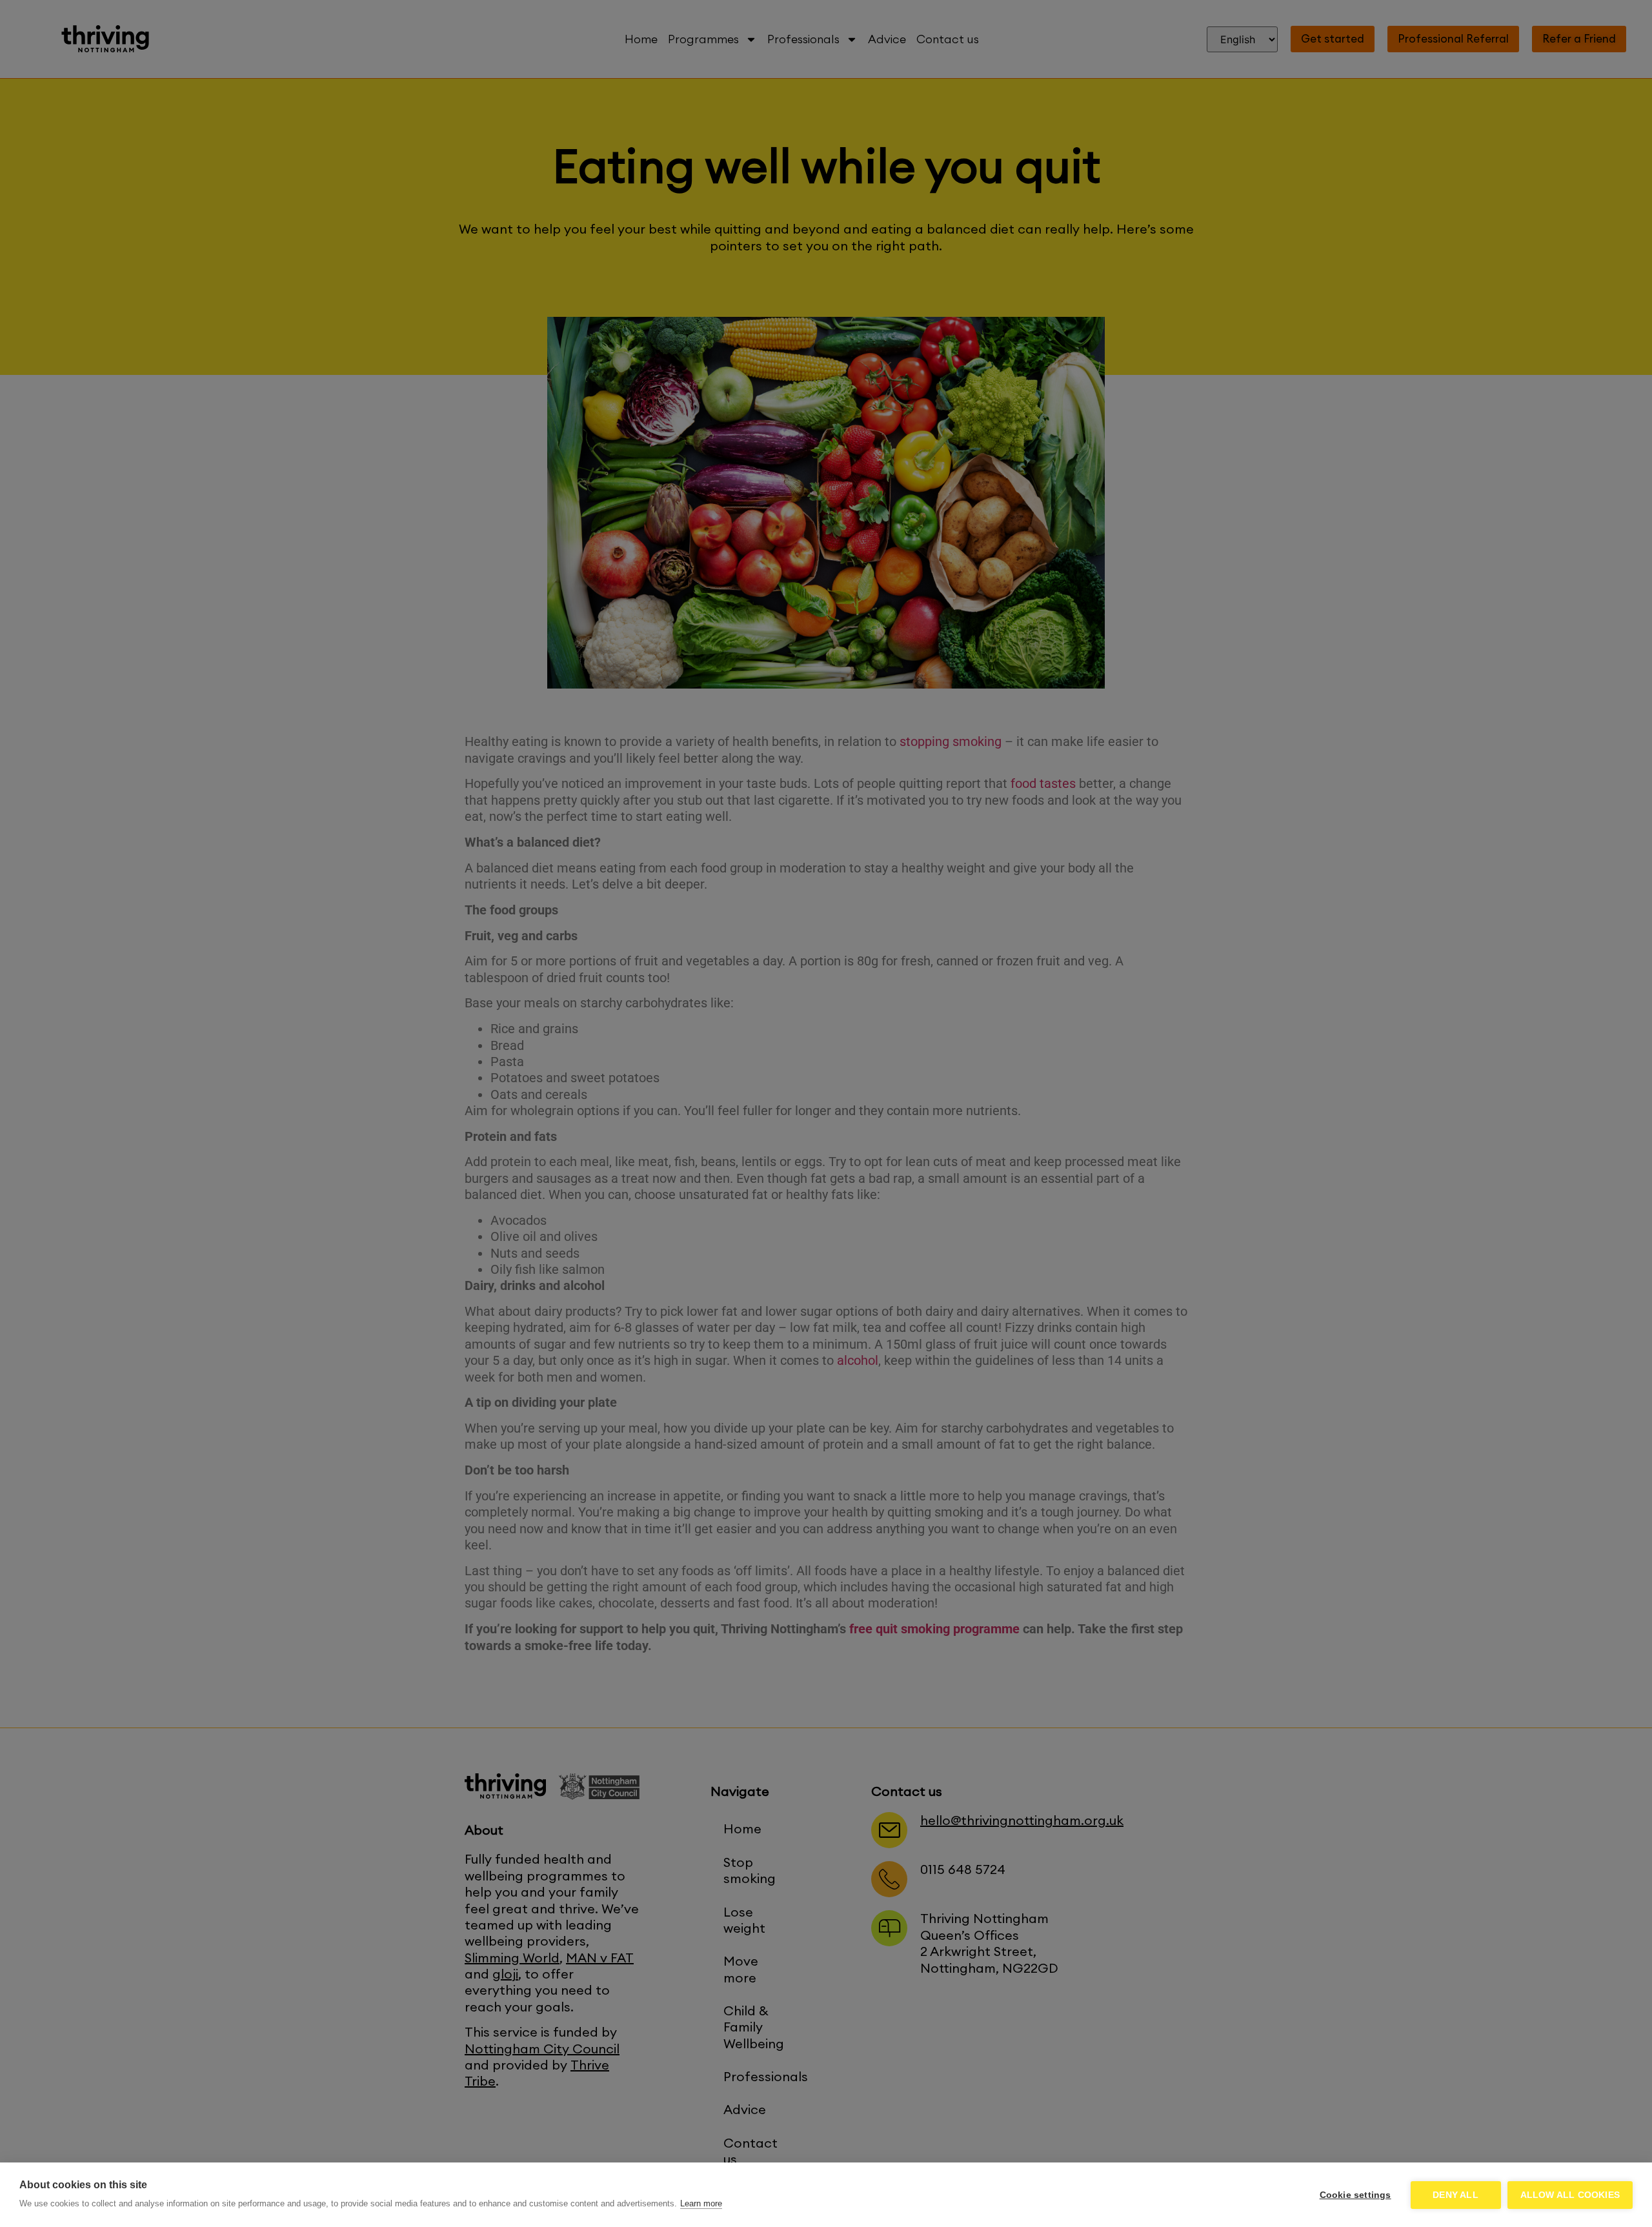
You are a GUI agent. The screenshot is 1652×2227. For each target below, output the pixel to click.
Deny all (1456, 2195)
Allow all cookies (1570, 2195)
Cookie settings (1355, 2195)
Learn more (701, 2203)
